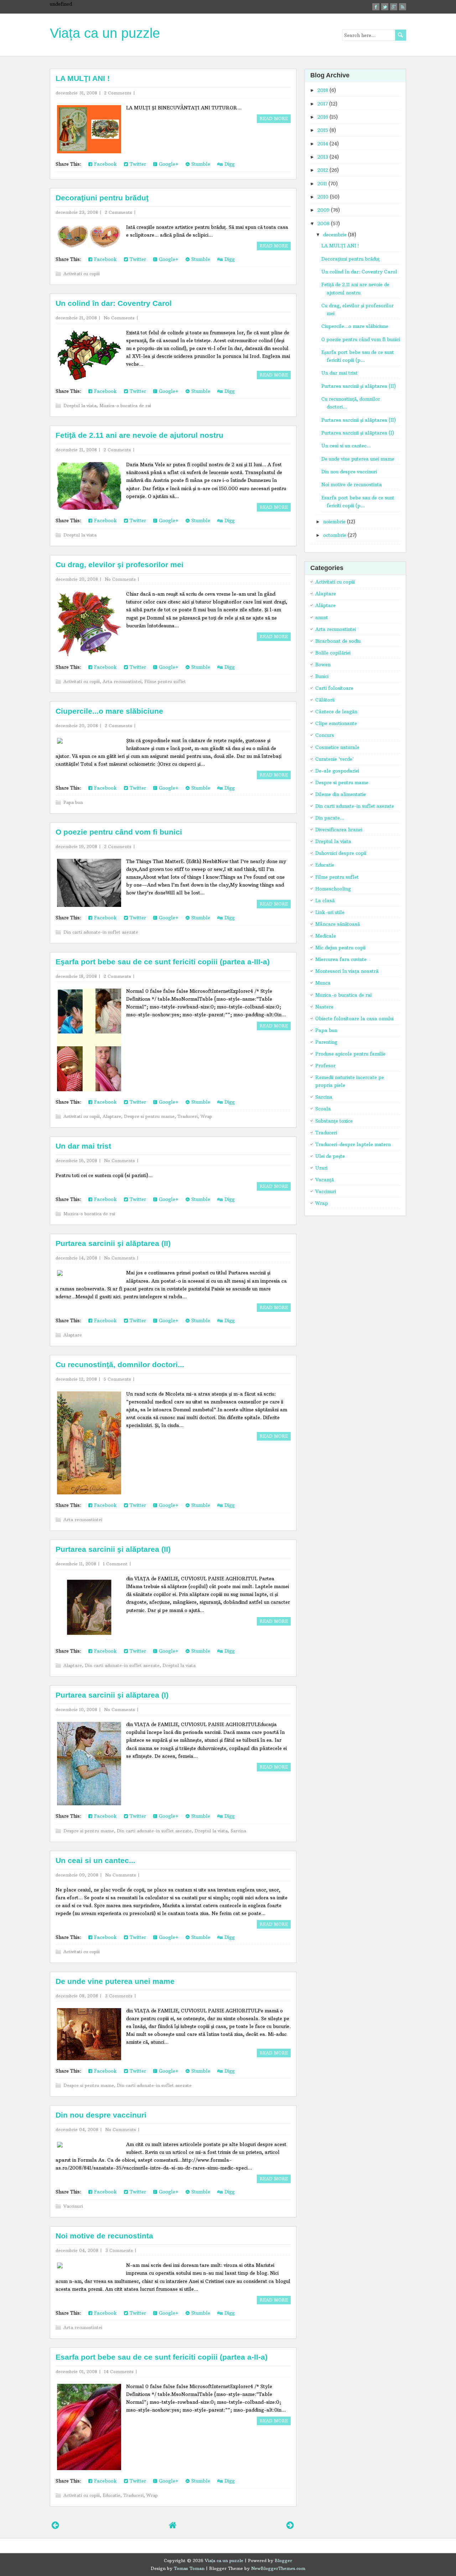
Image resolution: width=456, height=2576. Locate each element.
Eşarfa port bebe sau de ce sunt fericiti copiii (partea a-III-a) (163, 962)
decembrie (335, 235)
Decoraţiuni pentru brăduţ (102, 198)
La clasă (325, 900)
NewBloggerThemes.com (278, 2568)
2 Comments (118, 93)
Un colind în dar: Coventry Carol (114, 303)
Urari (321, 1168)
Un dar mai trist (83, 1146)
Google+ (168, 164)
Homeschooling (333, 889)
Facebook (105, 164)
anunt (322, 617)
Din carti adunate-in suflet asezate (101, 932)
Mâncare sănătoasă (338, 924)
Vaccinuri (73, 2206)
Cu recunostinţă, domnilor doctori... (120, 1364)
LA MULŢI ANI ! (83, 78)
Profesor (325, 1066)
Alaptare (112, 1116)
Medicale (326, 936)
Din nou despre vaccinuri (101, 2115)
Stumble (200, 164)
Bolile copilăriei (333, 653)
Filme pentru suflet (165, 681)
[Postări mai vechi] (290, 2525)
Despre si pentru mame (149, 1116)
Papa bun (73, 802)
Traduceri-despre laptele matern (353, 1144)
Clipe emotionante (336, 723)
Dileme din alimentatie (341, 794)
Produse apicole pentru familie (350, 1054)
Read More (274, 119)
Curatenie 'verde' (335, 759)
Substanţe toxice (334, 1121)
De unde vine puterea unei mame (115, 1981)
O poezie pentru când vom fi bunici (119, 832)
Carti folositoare (334, 688)
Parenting (326, 1042)
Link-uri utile (330, 912)
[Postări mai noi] (55, 2525)
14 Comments (119, 2372)
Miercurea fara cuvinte (341, 959)
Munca (323, 983)
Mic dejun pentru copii (340, 948)
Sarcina (238, 1831)
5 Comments (117, 1379)
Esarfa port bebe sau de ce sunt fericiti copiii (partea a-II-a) (162, 2357)
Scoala (323, 1109)
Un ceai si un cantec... (95, 1860)
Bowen (323, 664)
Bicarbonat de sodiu (338, 641)
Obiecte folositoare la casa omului (354, 1018)
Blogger (283, 2560)
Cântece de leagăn (336, 712)
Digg (229, 164)
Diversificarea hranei (339, 830)
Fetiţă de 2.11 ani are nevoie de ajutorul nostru (139, 435)
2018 (323, 90)
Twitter (137, 164)
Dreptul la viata (80, 406)
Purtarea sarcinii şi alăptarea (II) (113, 1243)
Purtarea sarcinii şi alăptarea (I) (112, 1695)
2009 (323, 210)
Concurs (325, 735)
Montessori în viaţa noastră (347, 971)
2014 (323, 144)
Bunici (322, 676)
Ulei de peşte (330, 1156)
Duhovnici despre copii (341, 853)
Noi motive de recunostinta (104, 2236)
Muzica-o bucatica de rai (125, 406)
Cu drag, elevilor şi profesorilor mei (120, 565)
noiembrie (334, 522)
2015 (323, 130)
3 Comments (119, 1996)
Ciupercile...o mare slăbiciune (109, 711)
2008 (323, 224)
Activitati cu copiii (82, 274)
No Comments (119, 318)
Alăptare (325, 605)
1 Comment (115, 1564)
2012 (323, 170)
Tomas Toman (189, 2568)
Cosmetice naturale (337, 747)
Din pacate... (330, 818)
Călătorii (325, 700)
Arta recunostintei (122, 681)
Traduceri (188, 1116)
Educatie (112, 2495)
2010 (323, 197)
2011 (322, 184)
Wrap (206, 1116)
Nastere (324, 1007)
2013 (323, 157)
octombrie (335, 535)
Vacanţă (325, 1180)
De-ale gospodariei (337, 771)
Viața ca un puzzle (105, 33)
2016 (323, 117)
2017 (323, 104)
